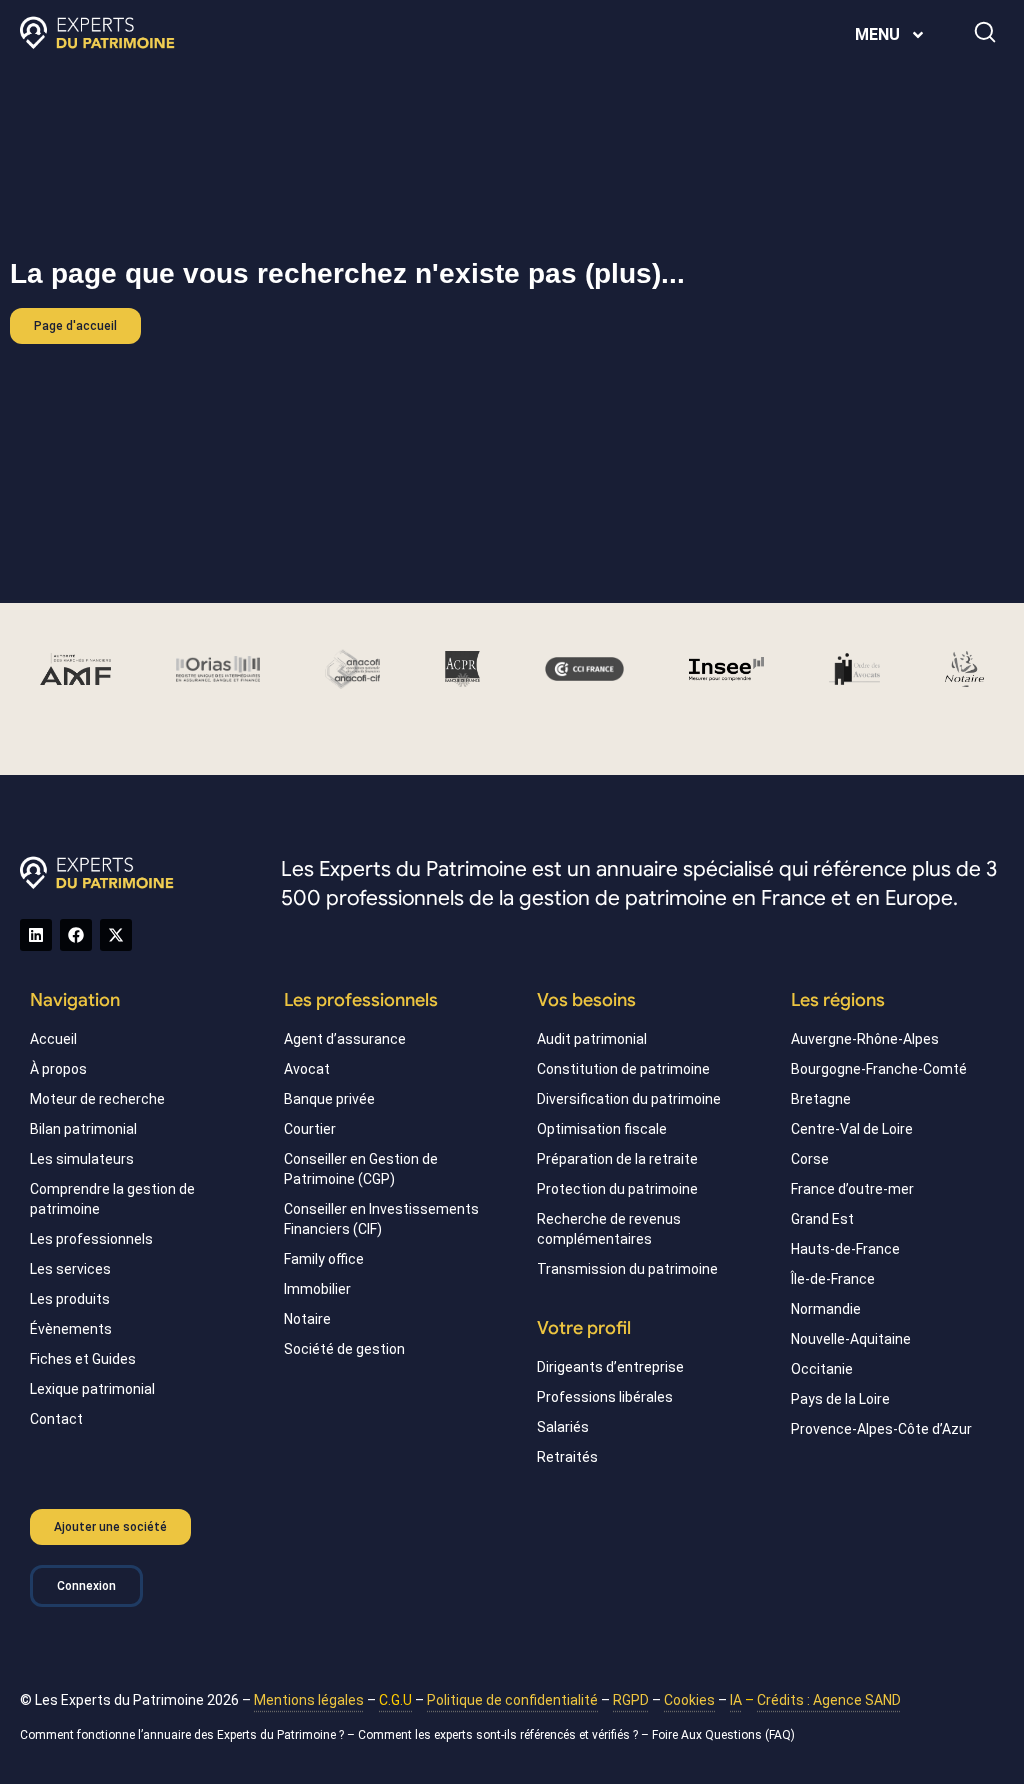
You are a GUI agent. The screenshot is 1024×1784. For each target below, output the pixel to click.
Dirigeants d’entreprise (610, 1367)
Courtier (310, 1129)
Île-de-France (833, 1279)
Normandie (826, 1309)
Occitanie (822, 1369)
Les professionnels (91, 1239)
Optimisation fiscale (602, 1129)
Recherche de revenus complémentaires (609, 1229)
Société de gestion (344, 1349)
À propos (58, 1069)
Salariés (563, 1427)
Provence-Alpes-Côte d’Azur (881, 1429)
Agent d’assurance (345, 1039)
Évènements (71, 1329)
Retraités (567, 1457)
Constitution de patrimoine (623, 1069)
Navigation (75, 1000)
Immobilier (317, 1289)
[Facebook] (76, 935)
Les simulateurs (82, 1159)
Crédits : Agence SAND (829, 1700)
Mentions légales (309, 1700)
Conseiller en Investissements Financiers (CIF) (381, 1219)
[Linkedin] (36, 935)
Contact (56, 1419)
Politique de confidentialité (512, 1700)
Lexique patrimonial (92, 1389)
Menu (877, 34)
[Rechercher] (985, 32)
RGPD (631, 1700)
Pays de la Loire (840, 1399)
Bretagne (821, 1099)
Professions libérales (605, 1397)
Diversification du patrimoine (629, 1099)
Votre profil (584, 1328)
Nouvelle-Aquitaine (851, 1339)
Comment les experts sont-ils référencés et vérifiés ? (498, 1735)
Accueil (53, 1039)
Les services (70, 1269)
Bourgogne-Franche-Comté (879, 1069)
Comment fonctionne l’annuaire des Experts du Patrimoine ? (182, 1735)
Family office (324, 1259)
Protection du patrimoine (617, 1189)
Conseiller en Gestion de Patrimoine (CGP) (361, 1169)
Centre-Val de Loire (852, 1129)
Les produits (70, 1299)
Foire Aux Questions (707, 1735)
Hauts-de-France (845, 1249)
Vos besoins (586, 1000)
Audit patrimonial (592, 1039)
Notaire (307, 1319)
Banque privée (329, 1099)
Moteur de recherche (97, 1099)
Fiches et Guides (83, 1359)
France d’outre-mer (852, 1189)
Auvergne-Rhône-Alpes (865, 1039)
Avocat (307, 1069)
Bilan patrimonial (83, 1129)
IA (736, 1700)
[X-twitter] (116, 935)
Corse (810, 1159)
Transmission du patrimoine (627, 1269)
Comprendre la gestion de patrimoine (112, 1199)
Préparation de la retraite (617, 1159)
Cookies (689, 1700)
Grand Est (822, 1219)
